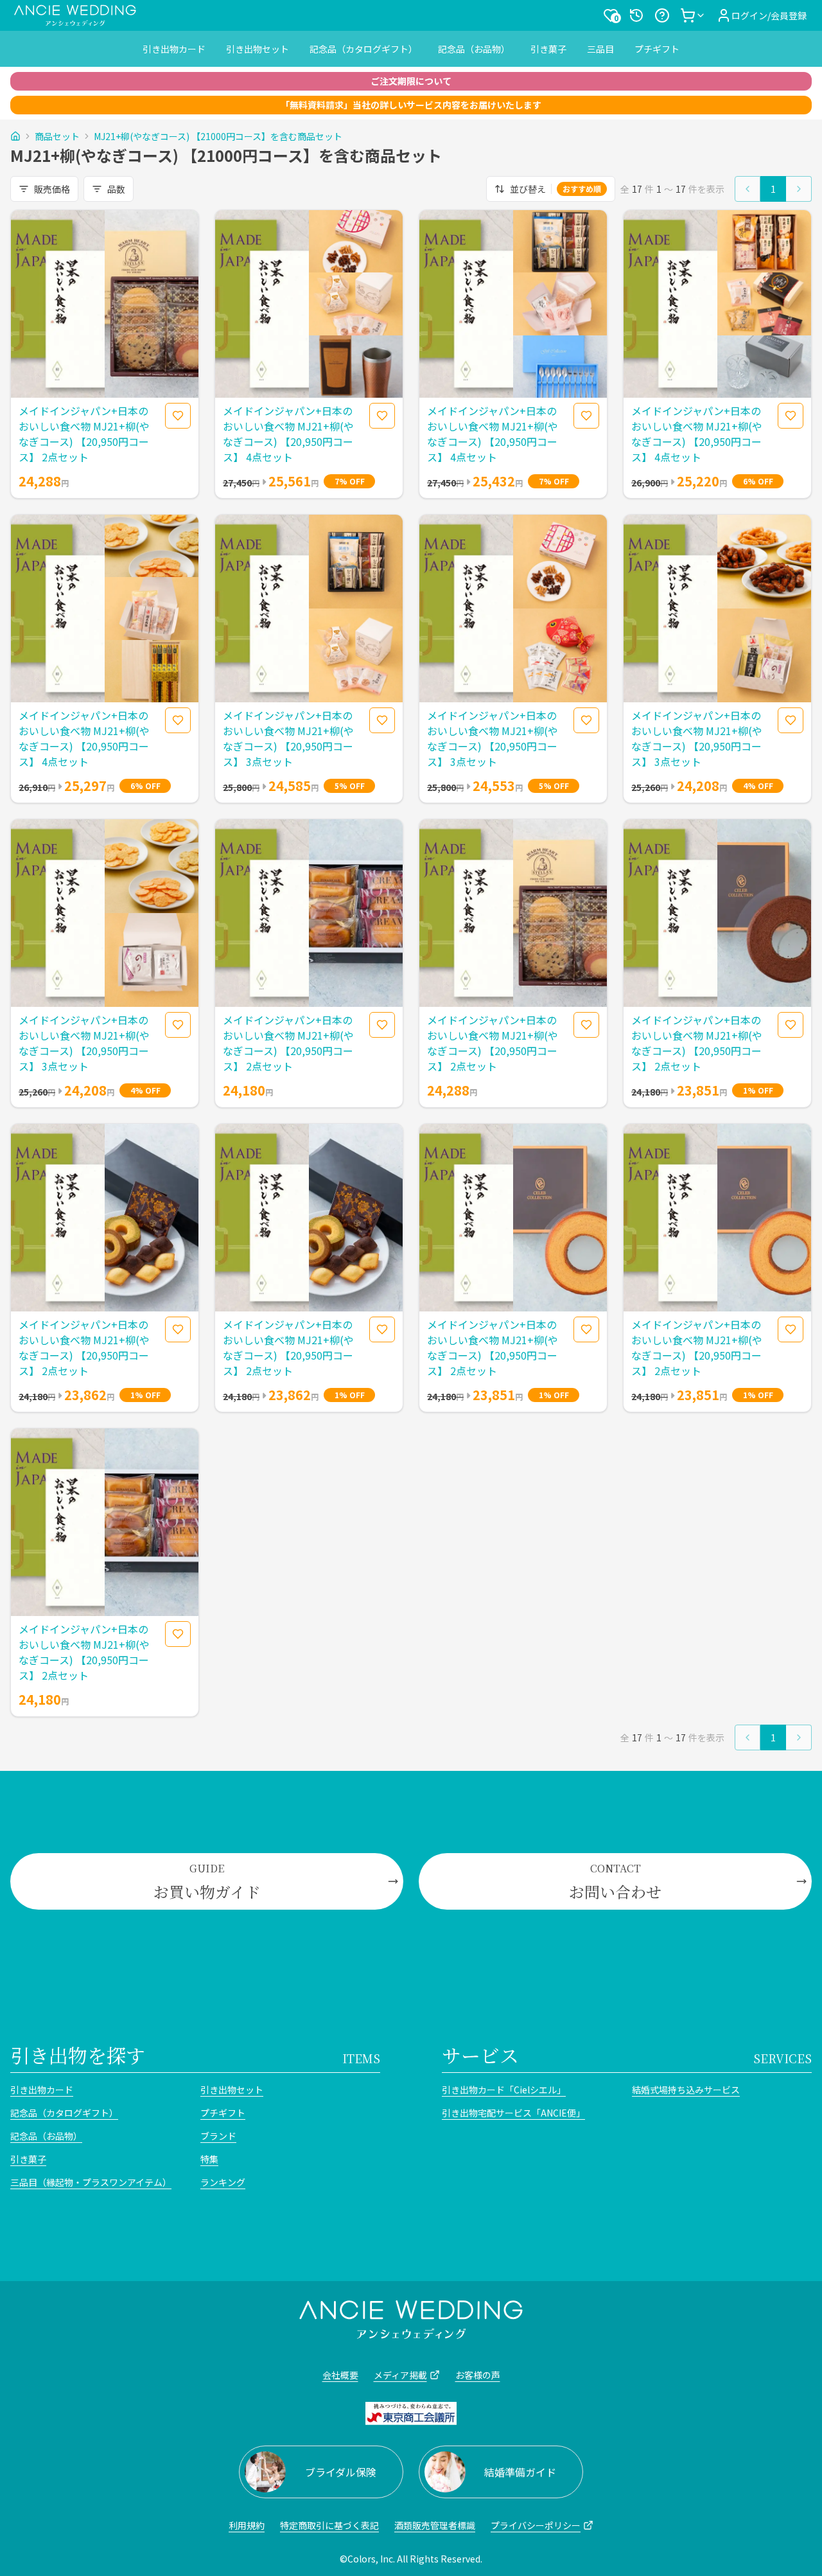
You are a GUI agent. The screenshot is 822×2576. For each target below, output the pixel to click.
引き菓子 (548, 49)
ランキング (223, 2182)
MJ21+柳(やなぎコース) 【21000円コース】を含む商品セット (218, 136)
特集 (209, 2159)
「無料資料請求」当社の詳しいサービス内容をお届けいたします (411, 105)
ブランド (218, 2136)
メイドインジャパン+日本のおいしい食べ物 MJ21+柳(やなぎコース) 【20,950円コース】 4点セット (288, 434)
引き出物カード (174, 49)
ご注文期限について (411, 81)
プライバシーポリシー (536, 2525)
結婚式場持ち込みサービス (686, 2090)
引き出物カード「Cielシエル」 (504, 2090)
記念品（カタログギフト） (363, 49)
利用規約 (247, 2525)
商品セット (57, 136)
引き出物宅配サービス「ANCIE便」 (513, 2113)
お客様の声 (478, 2375)
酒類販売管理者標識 (435, 2525)
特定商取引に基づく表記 (329, 2525)
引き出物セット (258, 49)
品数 (116, 189)
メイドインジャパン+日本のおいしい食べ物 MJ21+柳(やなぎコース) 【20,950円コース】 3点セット (288, 738)
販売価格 (52, 189)
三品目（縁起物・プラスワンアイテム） (91, 2182)
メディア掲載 (400, 2375)
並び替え (555, 189)
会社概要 (340, 2375)
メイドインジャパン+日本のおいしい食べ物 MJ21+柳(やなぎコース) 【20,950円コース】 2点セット (84, 434)
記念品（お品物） (474, 49)
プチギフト (657, 49)
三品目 (600, 49)
